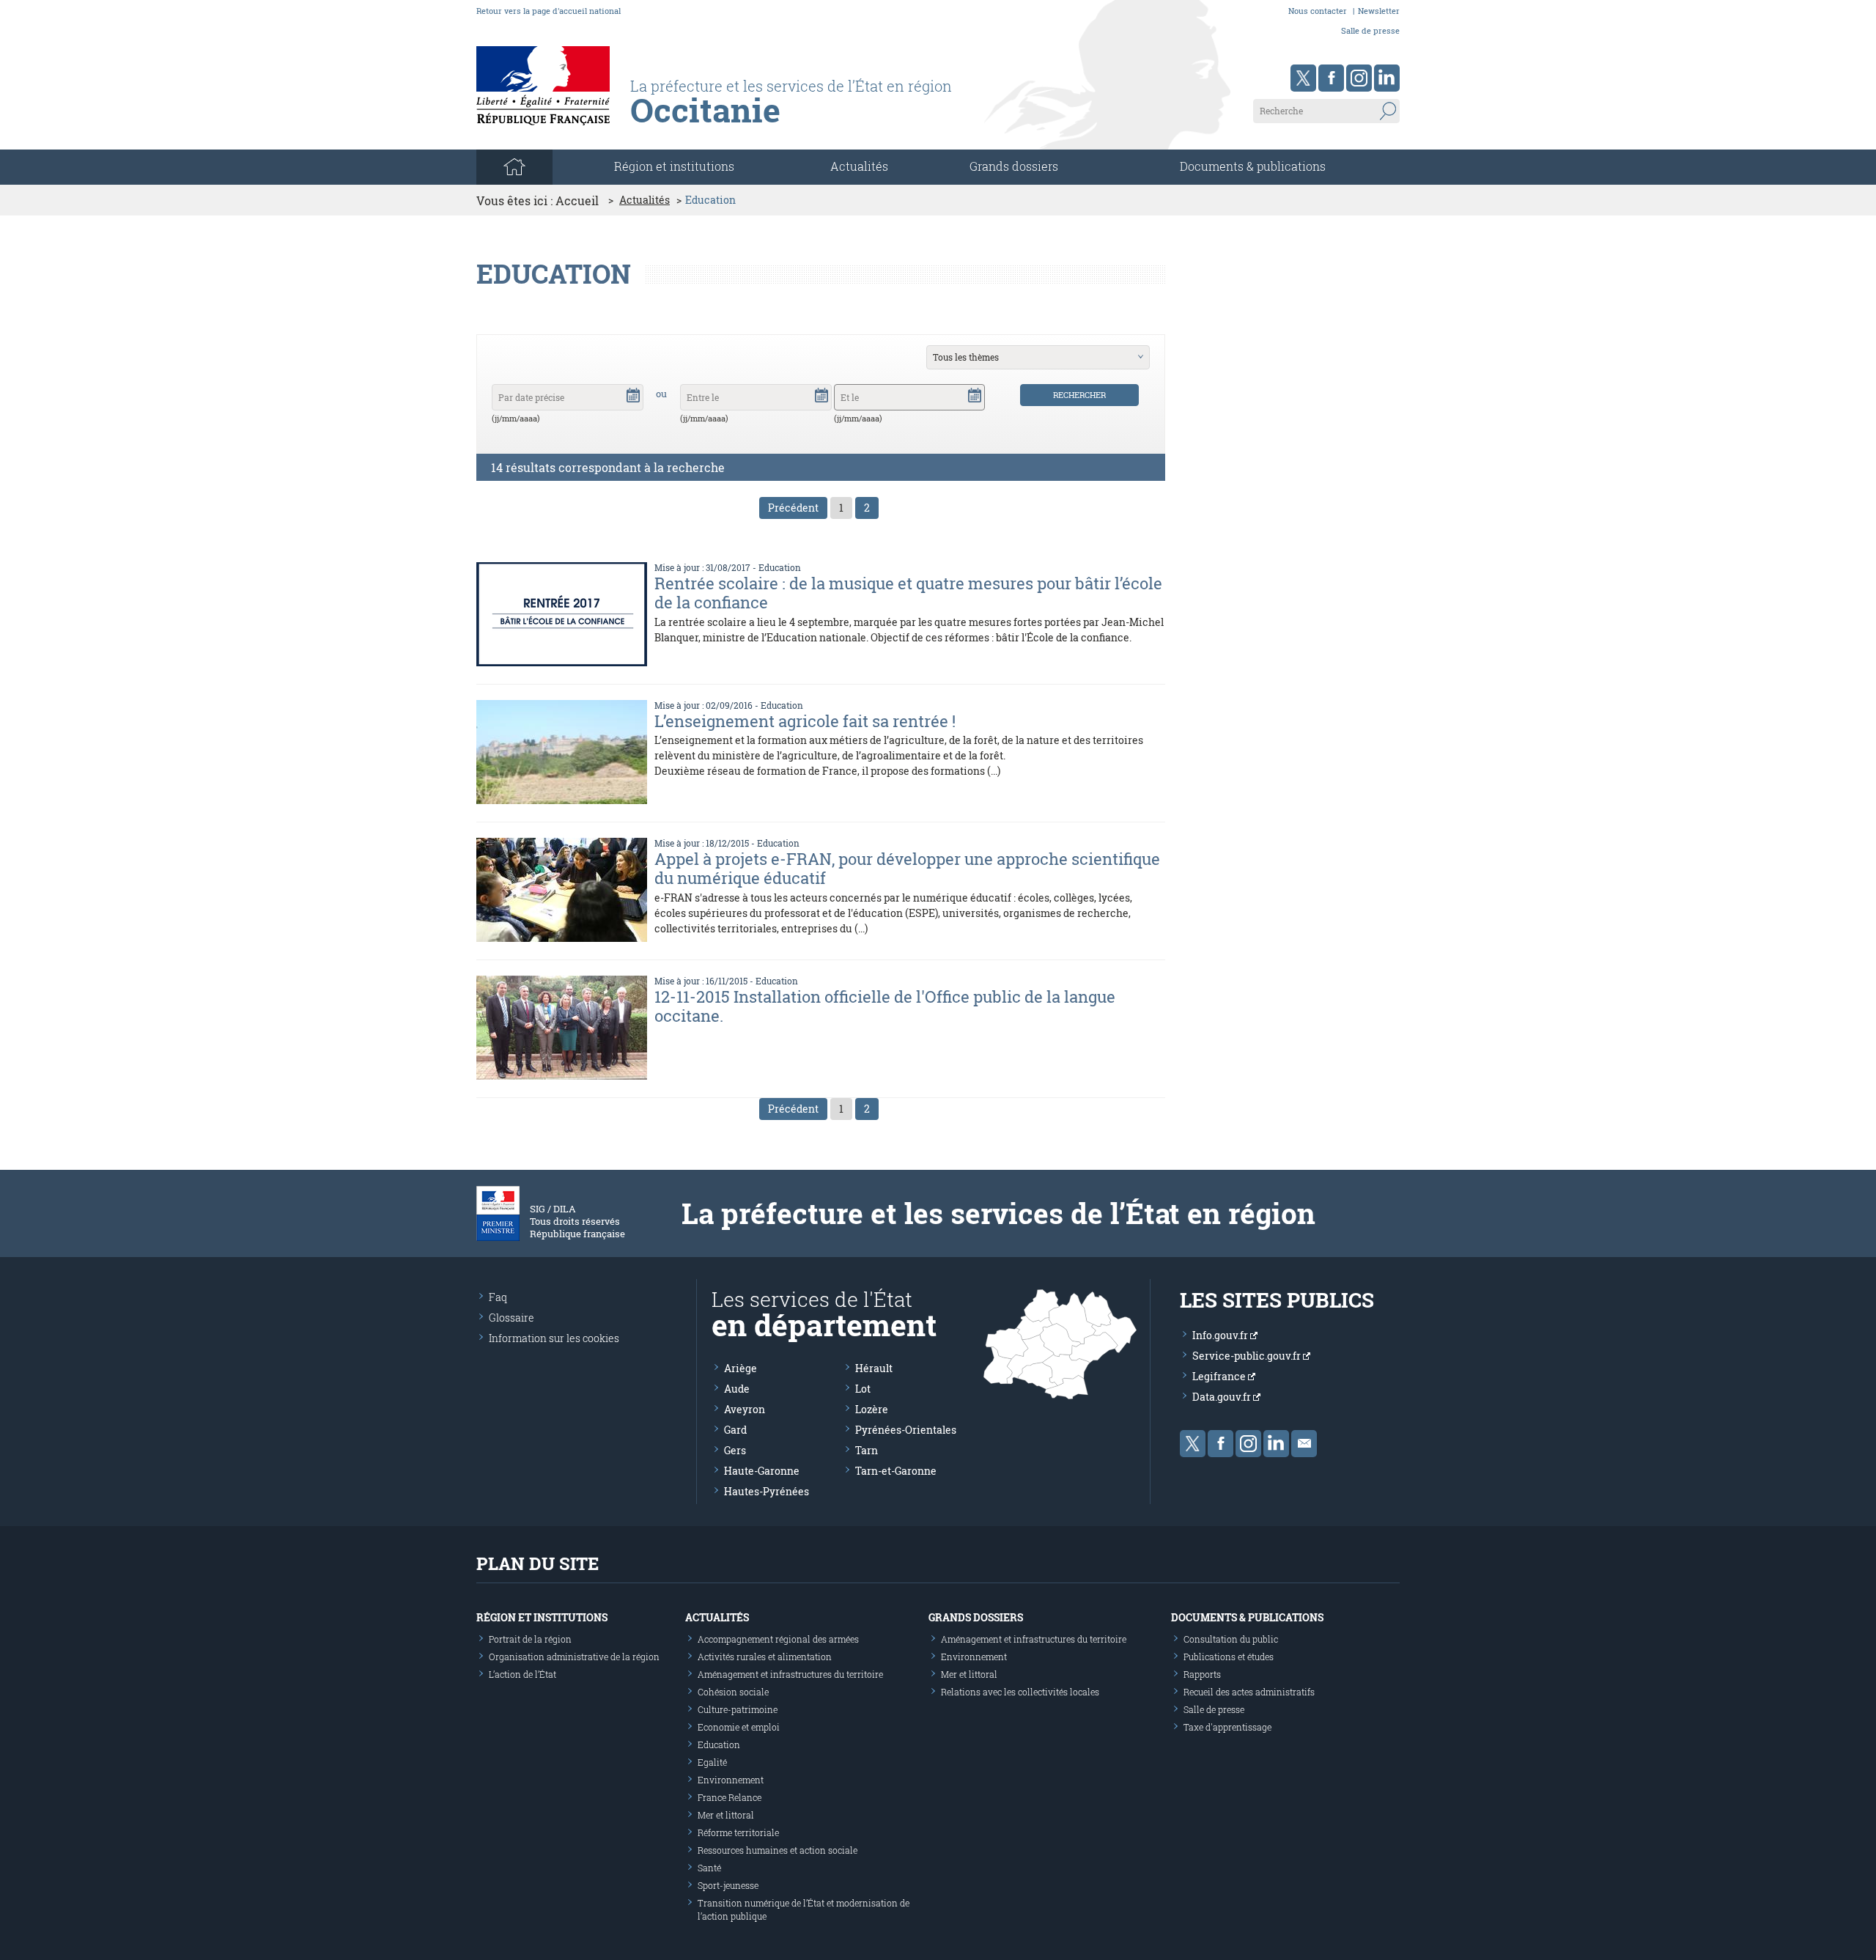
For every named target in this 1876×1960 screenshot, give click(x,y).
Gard (735, 1430)
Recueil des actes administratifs (1249, 1692)
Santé (709, 1868)
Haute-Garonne (762, 1471)
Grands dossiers (1014, 166)
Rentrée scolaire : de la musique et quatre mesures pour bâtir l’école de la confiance (908, 593)
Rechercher (1079, 395)
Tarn (867, 1450)
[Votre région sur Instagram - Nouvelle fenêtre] (1359, 78)
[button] (633, 394)
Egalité (712, 1762)
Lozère (872, 1409)
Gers (735, 1450)
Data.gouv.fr (1223, 1397)
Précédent (793, 508)
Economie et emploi (739, 1727)
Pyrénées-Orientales (906, 1430)
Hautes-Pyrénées (767, 1491)
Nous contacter (1318, 11)
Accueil (577, 200)
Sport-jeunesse (728, 1885)
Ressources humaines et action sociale (778, 1850)
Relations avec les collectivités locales (1020, 1692)
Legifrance (1220, 1376)
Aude (737, 1389)
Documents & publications (1253, 166)
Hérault (874, 1368)
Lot (863, 1389)
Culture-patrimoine (738, 1709)
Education (780, 567)
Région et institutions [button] (674, 166)
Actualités (859, 166)
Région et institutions (542, 1617)
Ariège (741, 1368)
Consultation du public (1231, 1639)
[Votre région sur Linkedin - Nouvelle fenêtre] (1387, 78)
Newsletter (1379, 11)
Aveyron (745, 1409)
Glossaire (512, 1318)
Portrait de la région (530, 1639)
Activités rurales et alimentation (765, 1657)
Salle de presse (1370, 30)
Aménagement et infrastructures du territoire (790, 1674)
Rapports (1202, 1674)
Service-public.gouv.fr (1248, 1356)
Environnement (731, 1780)
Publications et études (1229, 1657)
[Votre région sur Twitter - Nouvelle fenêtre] (1303, 78)
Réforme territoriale (738, 1832)
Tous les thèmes (966, 357)
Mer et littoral (726, 1815)
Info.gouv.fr (1221, 1335)
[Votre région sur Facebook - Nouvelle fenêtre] (1331, 78)
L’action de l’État (522, 1674)
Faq (498, 1297)
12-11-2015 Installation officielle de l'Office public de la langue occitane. (885, 1006)
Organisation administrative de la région (574, 1657)
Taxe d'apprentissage (1227, 1727)
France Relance (730, 1797)
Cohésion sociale (733, 1692)
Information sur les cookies (554, 1338)
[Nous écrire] (1304, 1444)
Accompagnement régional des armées (778, 1639)
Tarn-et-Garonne (896, 1471)
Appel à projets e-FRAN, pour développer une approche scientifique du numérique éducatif (907, 868)
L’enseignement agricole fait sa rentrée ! (805, 721)
